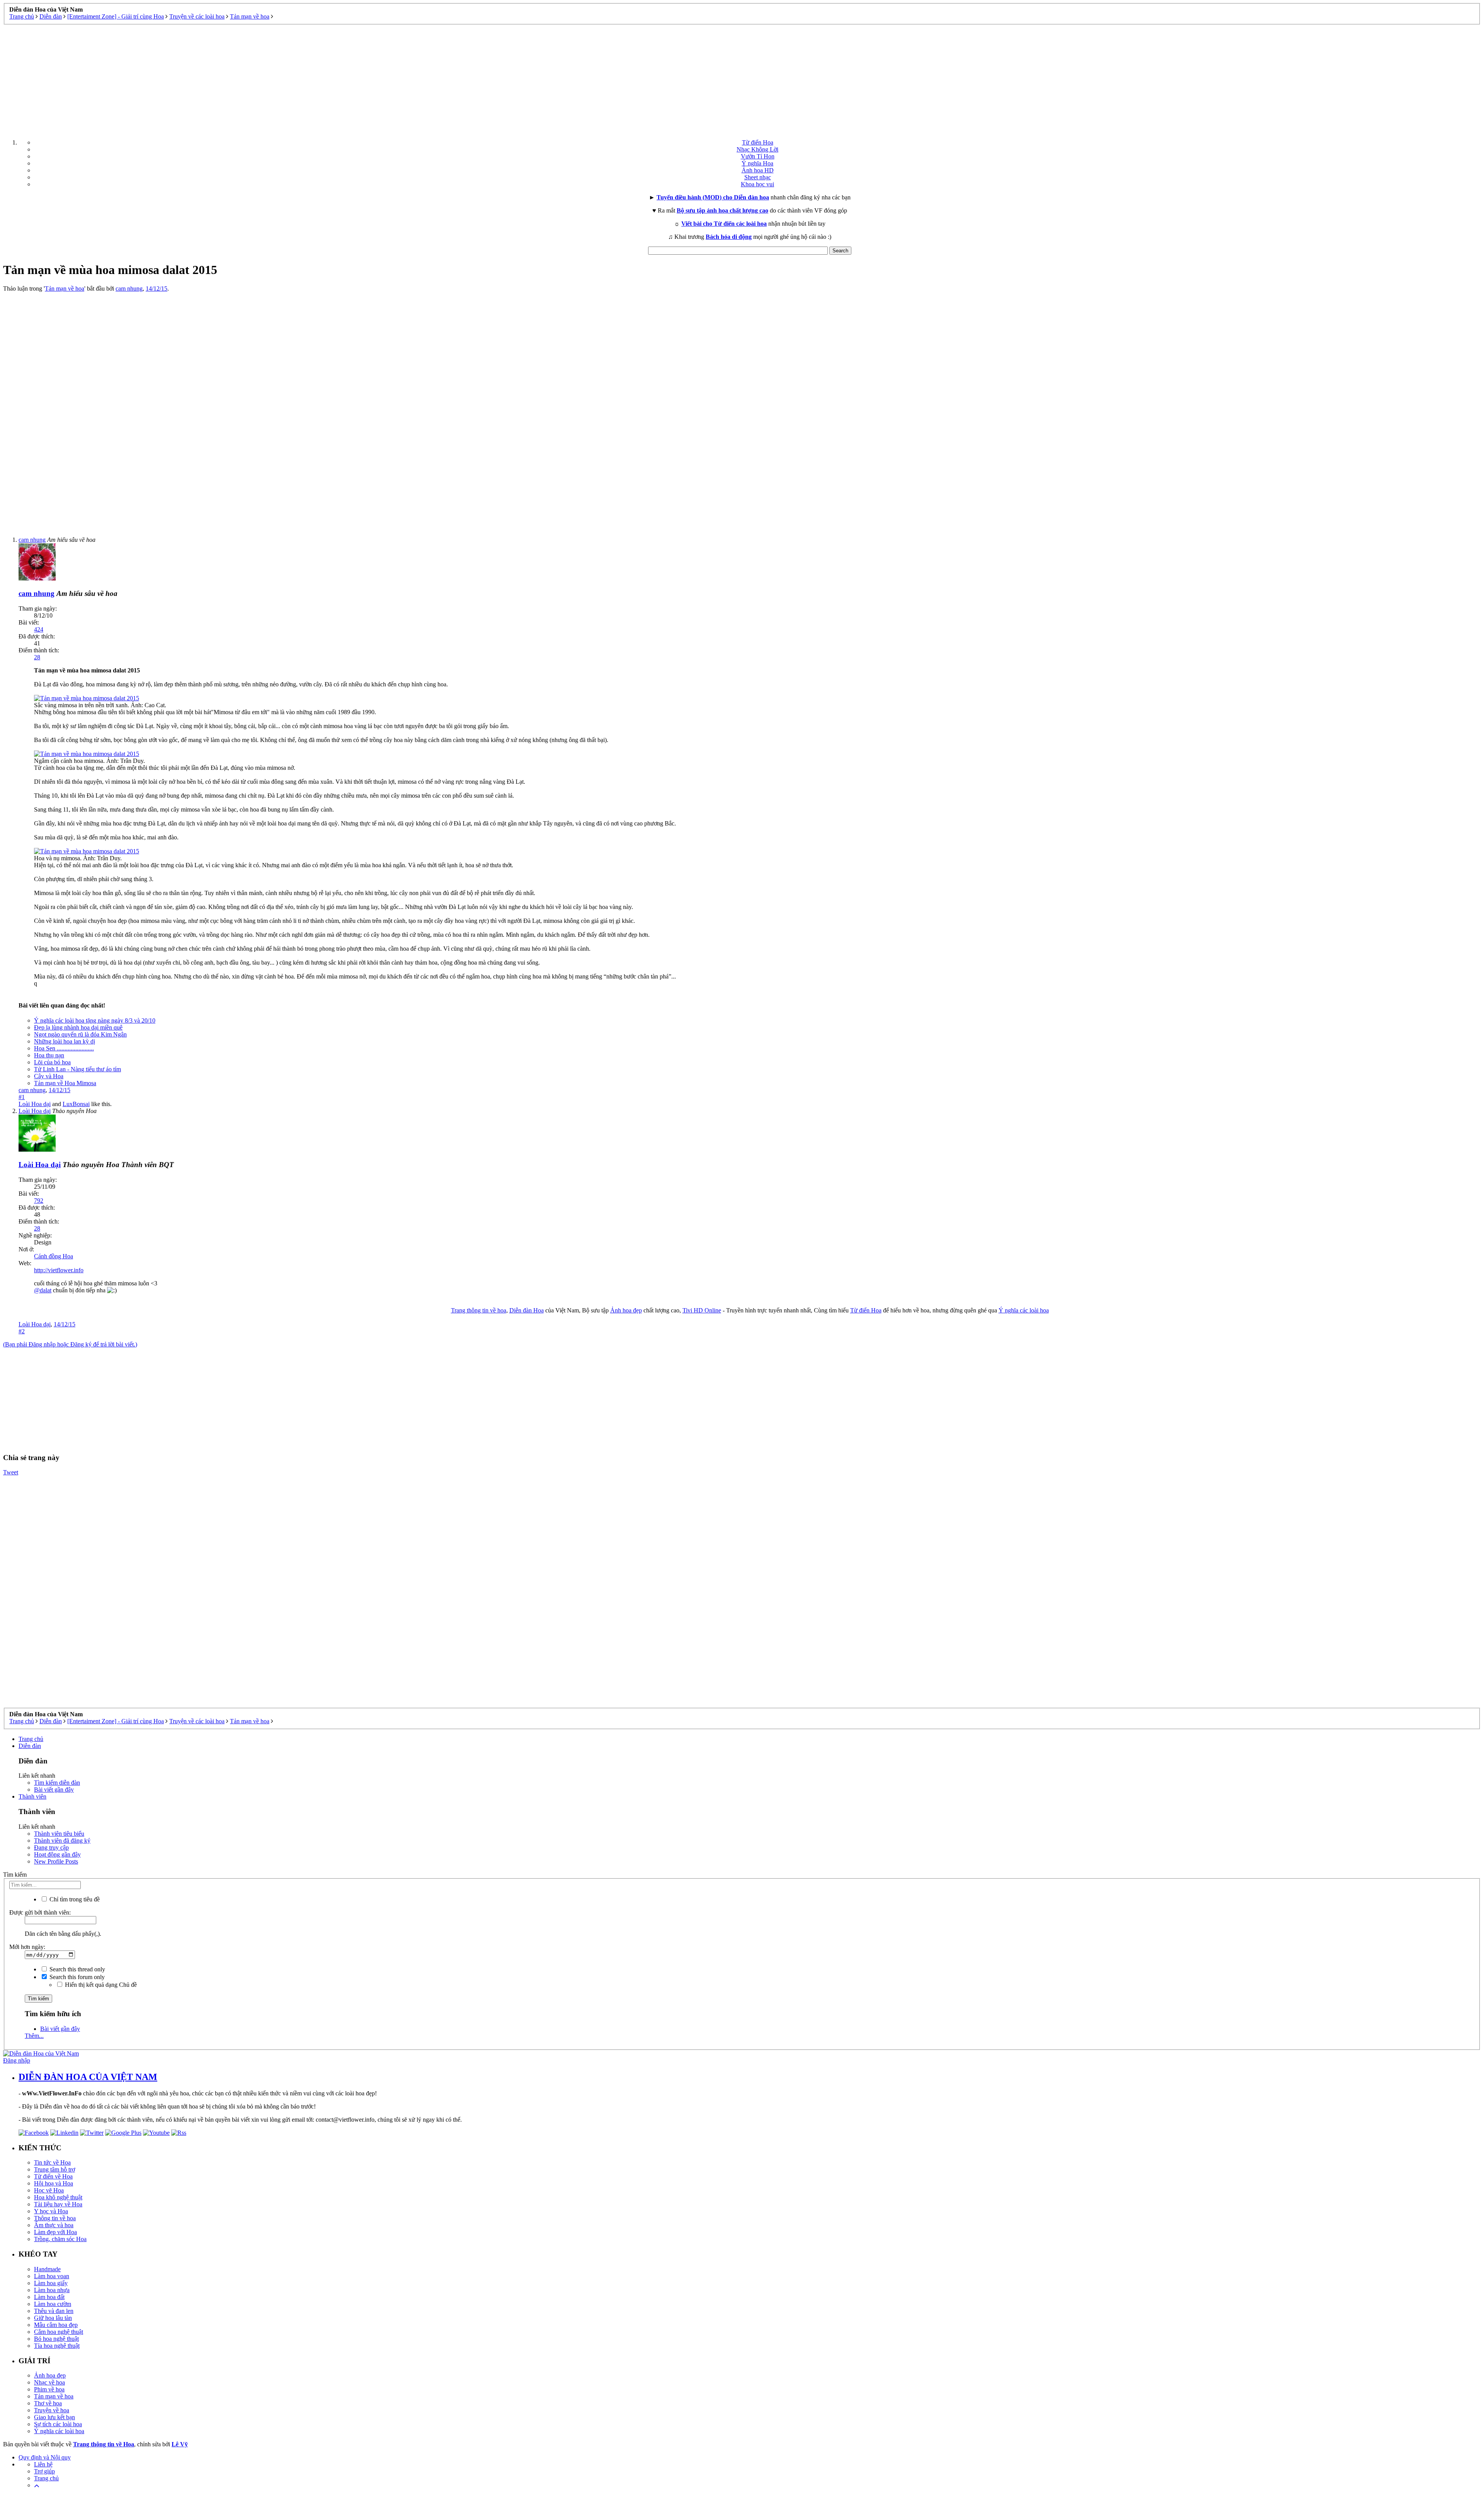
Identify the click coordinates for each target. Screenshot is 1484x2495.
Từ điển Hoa (758, 142)
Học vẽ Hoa (49, 2190)
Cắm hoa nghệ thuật (59, 2332)
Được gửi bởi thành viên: (40, 1912)
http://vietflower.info (59, 1270)
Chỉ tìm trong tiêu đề (74, 1899)
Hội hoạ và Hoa (54, 2183)
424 (39, 629)
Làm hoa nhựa (52, 2290)
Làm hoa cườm (53, 2304)
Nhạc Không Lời (757, 149)
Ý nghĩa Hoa (757, 163)
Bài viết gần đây (54, 1790)
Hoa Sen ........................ (64, 1048)
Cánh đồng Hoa (54, 1256)
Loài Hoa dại (35, 1104)
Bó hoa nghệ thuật (56, 2339)
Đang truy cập (51, 1847)
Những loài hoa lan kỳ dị (65, 1041)
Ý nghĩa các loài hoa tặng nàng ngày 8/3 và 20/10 (95, 1020)
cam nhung (129, 288)
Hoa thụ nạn (49, 1055)
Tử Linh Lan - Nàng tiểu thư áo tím (77, 1069)
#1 (22, 1097)
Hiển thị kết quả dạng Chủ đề (100, 1985)
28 (37, 657)
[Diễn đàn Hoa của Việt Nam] (41, 2053)
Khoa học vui (757, 184)
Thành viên (32, 1796)
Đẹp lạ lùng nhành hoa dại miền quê (78, 1027)
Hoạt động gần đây (57, 1854)
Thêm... (34, 2036)
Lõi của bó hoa (52, 1062)
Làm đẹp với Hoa (55, 2232)
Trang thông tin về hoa (479, 1310)
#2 (22, 1331)
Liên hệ (43, 2464)
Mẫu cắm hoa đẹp (56, 2325)
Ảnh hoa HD (758, 170)
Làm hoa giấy (51, 2283)
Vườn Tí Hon (758, 156)
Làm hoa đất (49, 2297)
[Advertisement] (742, 79)
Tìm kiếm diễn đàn (57, 1783)
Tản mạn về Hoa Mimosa (65, 1083)
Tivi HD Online (702, 1310)
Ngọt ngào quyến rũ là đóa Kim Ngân (80, 1034)
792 (39, 1201)
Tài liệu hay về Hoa (58, 2204)
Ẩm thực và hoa (54, 2225)
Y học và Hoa (51, 2211)
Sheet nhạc (758, 177)
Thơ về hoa (48, 2403)
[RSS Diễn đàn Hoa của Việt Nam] (179, 2133)
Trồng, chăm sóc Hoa (60, 2239)
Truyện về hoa (52, 2410)
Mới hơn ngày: (27, 1947)
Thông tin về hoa (55, 2218)
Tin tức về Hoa (52, 2162)
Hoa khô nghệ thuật (58, 2197)
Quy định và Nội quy (45, 2457)
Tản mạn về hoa (65, 288)
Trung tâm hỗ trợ (54, 2169)
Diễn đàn (30, 1746)
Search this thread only (77, 1969)
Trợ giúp (44, 2471)
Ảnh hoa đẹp (626, 1310)
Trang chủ (31, 1739)
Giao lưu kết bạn (54, 2417)
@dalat (43, 1290)
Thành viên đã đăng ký (62, 1841)
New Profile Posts (56, 1861)
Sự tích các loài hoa (58, 2424)
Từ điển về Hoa (53, 2176)
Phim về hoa (49, 2389)
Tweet (11, 1472)
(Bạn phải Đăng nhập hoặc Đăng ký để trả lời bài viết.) (70, 1344)
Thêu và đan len (54, 2311)
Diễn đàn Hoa (527, 1310)
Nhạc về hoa (49, 2382)
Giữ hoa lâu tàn (53, 2318)
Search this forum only (76, 1977)
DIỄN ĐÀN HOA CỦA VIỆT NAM (88, 2077)
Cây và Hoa (49, 1076)
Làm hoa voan (52, 2276)
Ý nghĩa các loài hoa (1024, 1310)
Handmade (47, 2269)
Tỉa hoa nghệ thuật (57, 2346)
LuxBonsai (76, 1104)
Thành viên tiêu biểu (59, 1834)
